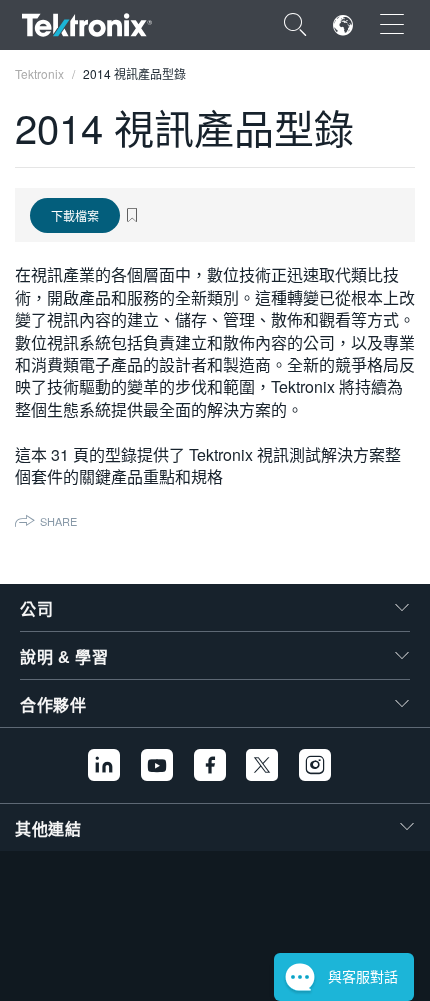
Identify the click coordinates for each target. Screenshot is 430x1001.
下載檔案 (75, 215)
